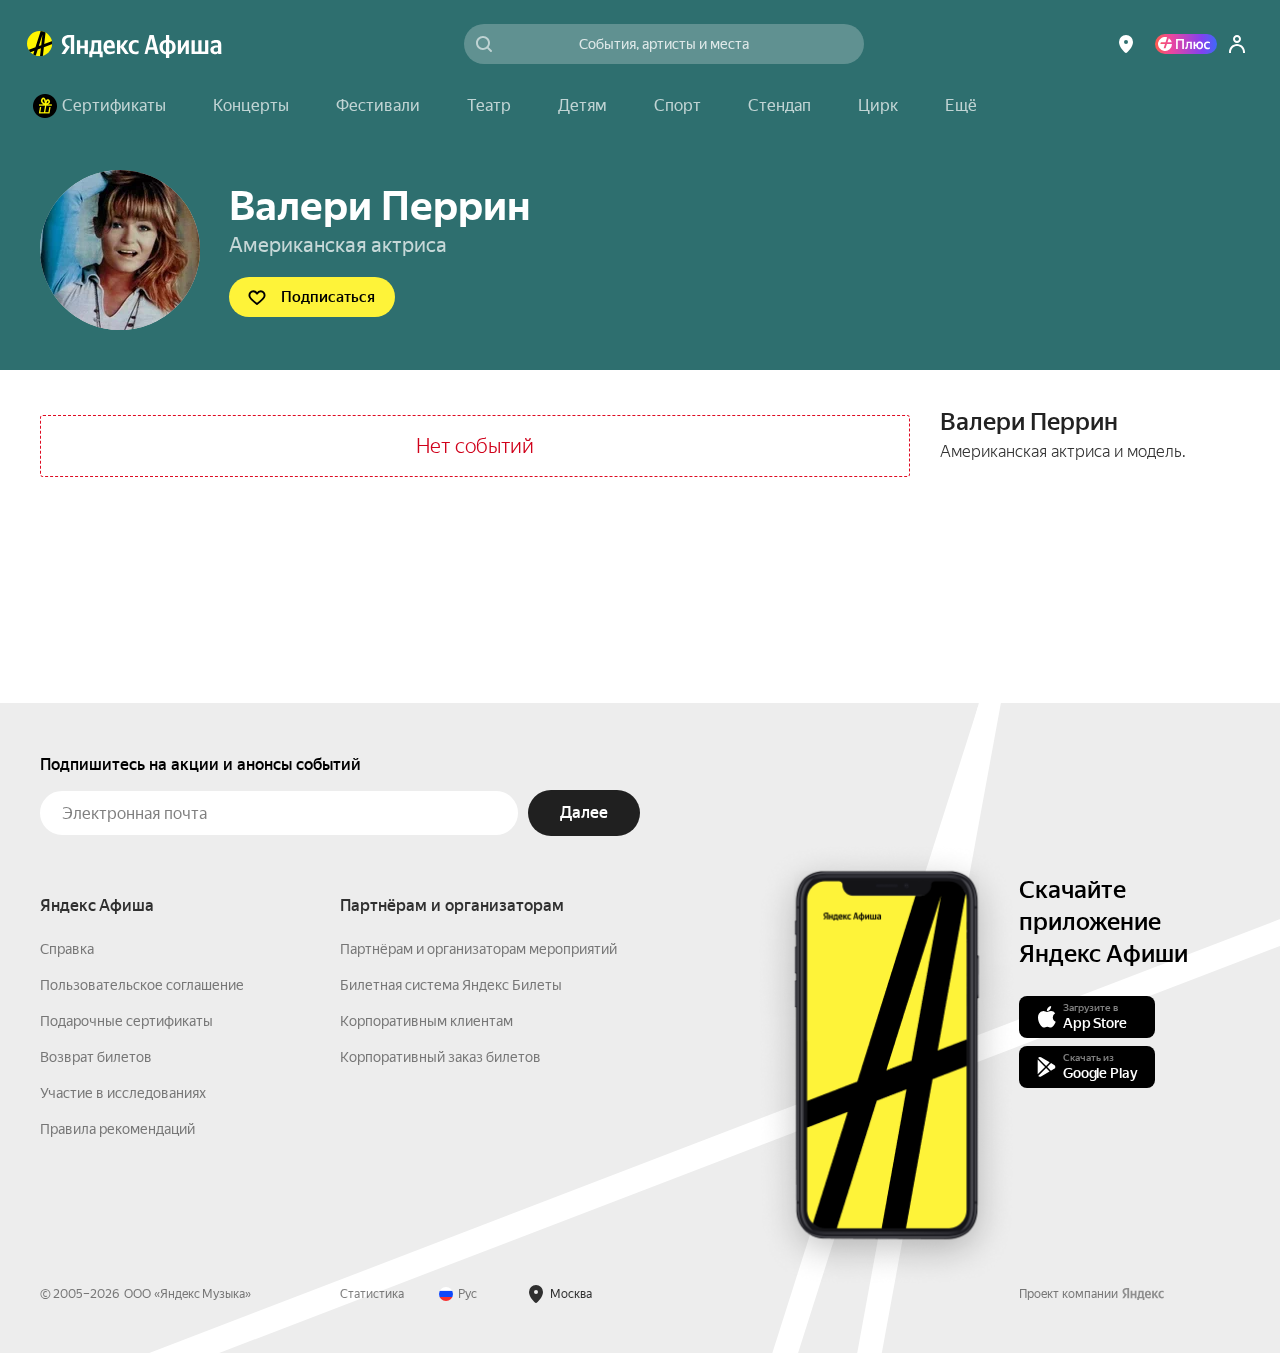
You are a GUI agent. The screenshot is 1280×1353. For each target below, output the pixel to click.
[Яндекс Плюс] (1186, 44)
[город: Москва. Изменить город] (1126, 44)
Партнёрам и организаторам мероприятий (478, 949)
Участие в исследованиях (123, 1093)
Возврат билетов (96, 1057)
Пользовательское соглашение (142, 985)
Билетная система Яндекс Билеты (451, 985)
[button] (961, 106)
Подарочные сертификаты (126, 1021)
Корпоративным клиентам (426, 1021)
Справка (67, 949)
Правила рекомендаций (117, 1129)
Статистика (372, 1294)
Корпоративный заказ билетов (440, 1057)
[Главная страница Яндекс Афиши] (40, 44)
